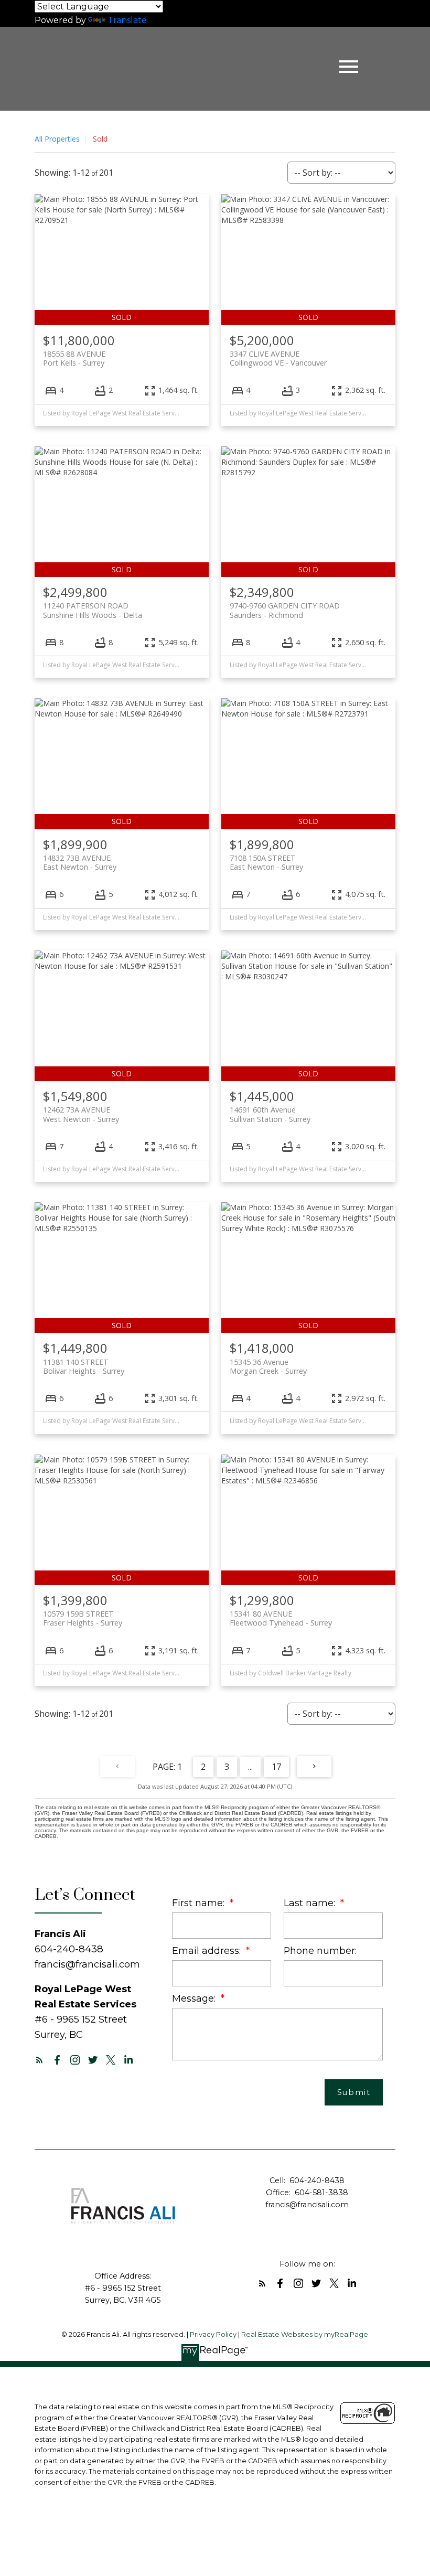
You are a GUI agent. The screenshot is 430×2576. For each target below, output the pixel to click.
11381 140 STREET (84, 1366)
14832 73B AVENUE (80, 862)
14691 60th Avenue (270, 1114)
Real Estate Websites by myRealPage (305, 2334)
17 (276, 1767)
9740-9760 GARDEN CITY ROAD (285, 610)
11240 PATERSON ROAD (93, 610)
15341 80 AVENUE (281, 1618)
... (250, 1767)
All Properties (57, 139)
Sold (100, 139)
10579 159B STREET (83, 1618)
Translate (127, 20)
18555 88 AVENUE (74, 358)
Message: (195, 1998)
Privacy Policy (213, 2334)
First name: (200, 1903)
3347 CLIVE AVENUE (278, 358)
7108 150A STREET (266, 862)
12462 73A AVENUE (81, 1114)
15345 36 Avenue (268, 1366)
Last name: (311, 1903)
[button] (39, 2060)
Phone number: (320, 1950)
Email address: (208, 1950)
